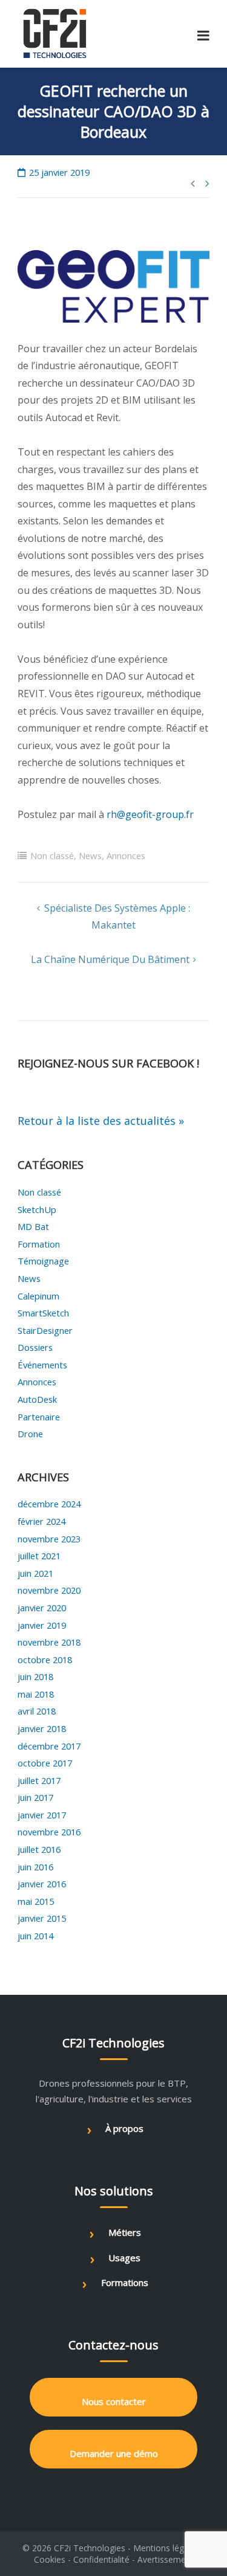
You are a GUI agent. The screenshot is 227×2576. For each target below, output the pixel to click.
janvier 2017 (42, 1815)
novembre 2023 (49, 1539)
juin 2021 (35, 1573)
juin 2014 (35, 1936)
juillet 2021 (39, 1556)
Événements (42, 1365)
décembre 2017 (49, 1746)
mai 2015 (36, 1901)
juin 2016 (35, 1867)
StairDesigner (45, 1330)
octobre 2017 (45, 1763)
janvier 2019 (42, 1625)
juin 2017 (35, 1797)
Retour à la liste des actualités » (101, 1121)
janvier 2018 (42, 1728)
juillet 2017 (39, 1780)
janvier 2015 (42, 1918)
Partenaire (39, 1417)
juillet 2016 (39, 1849)
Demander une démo (114, 2453)
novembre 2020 (49, 1590)
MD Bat (33, 1226)
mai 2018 (36, 1694)
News (90, 855)
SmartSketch (43, 1313)
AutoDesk (37, 1399)
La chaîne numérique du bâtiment (110, 959)
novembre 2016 (49, 1832)
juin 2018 (35, 1676)
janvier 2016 (42, 1884)
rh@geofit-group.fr (150, 814)
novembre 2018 (49, 1642)
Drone (30, 1434)
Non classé (52, 855)
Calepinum (38, 1296)
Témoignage (43, 1261)
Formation (39, 1244)
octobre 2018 (45, 1660)
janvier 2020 (42, 1608)
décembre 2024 (49, 1504)
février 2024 (41, 1521)
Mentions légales (166, 2548)
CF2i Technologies (90, 2548)
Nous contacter (114, 2401)
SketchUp (37, 1209)
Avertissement (166, 2559)
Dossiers (35, 1347)
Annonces (126, 855)
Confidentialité (101, 2559)
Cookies (50, 2559)
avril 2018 (37, 1711)
